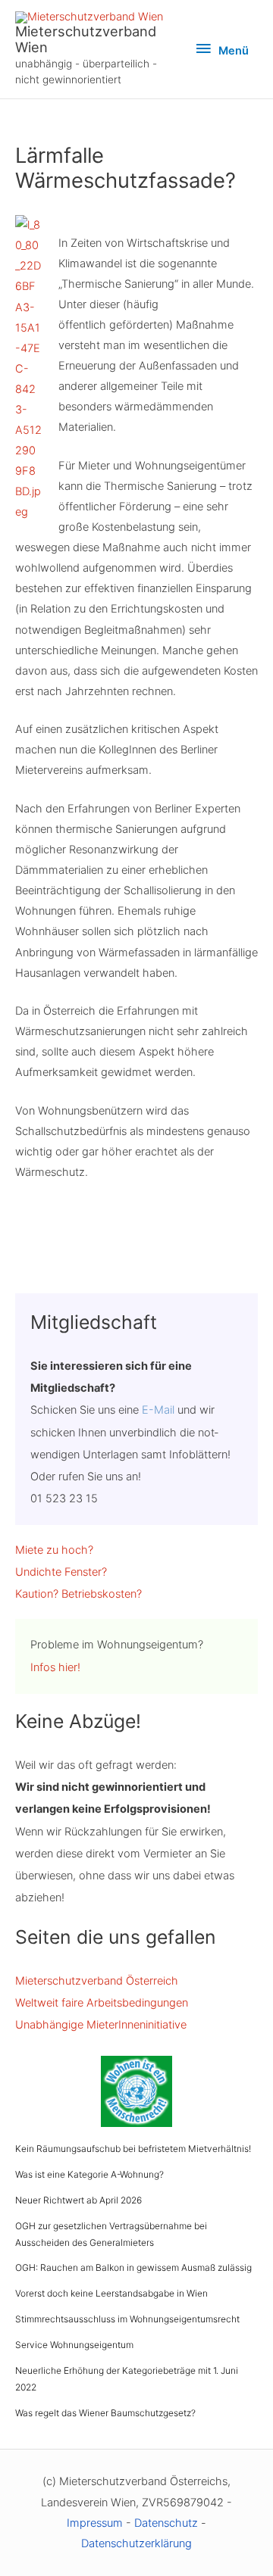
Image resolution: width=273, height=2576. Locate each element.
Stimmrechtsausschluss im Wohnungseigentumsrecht (127, 2319)
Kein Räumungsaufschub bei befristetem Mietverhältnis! (133, 2149)
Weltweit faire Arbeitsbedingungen (102, 2003)
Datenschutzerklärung (136, 2543)
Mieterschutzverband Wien (86, 39)
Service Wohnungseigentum (74, 2345)
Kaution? (37, 1594)
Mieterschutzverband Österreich (97, 1981)
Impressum (95, 2523)
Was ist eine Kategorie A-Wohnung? (89, 2174)
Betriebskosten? (102, 1594)
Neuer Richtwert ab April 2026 (78, 2200)
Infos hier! (55, 1667)
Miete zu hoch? (54, 1550)
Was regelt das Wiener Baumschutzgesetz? (105, 2413)
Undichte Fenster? (61, 1572)
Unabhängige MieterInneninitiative (101, 2025)
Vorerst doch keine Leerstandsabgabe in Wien (111, 2293)
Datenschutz (166, 2523)
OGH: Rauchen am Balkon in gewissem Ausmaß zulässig (133, 2267)
